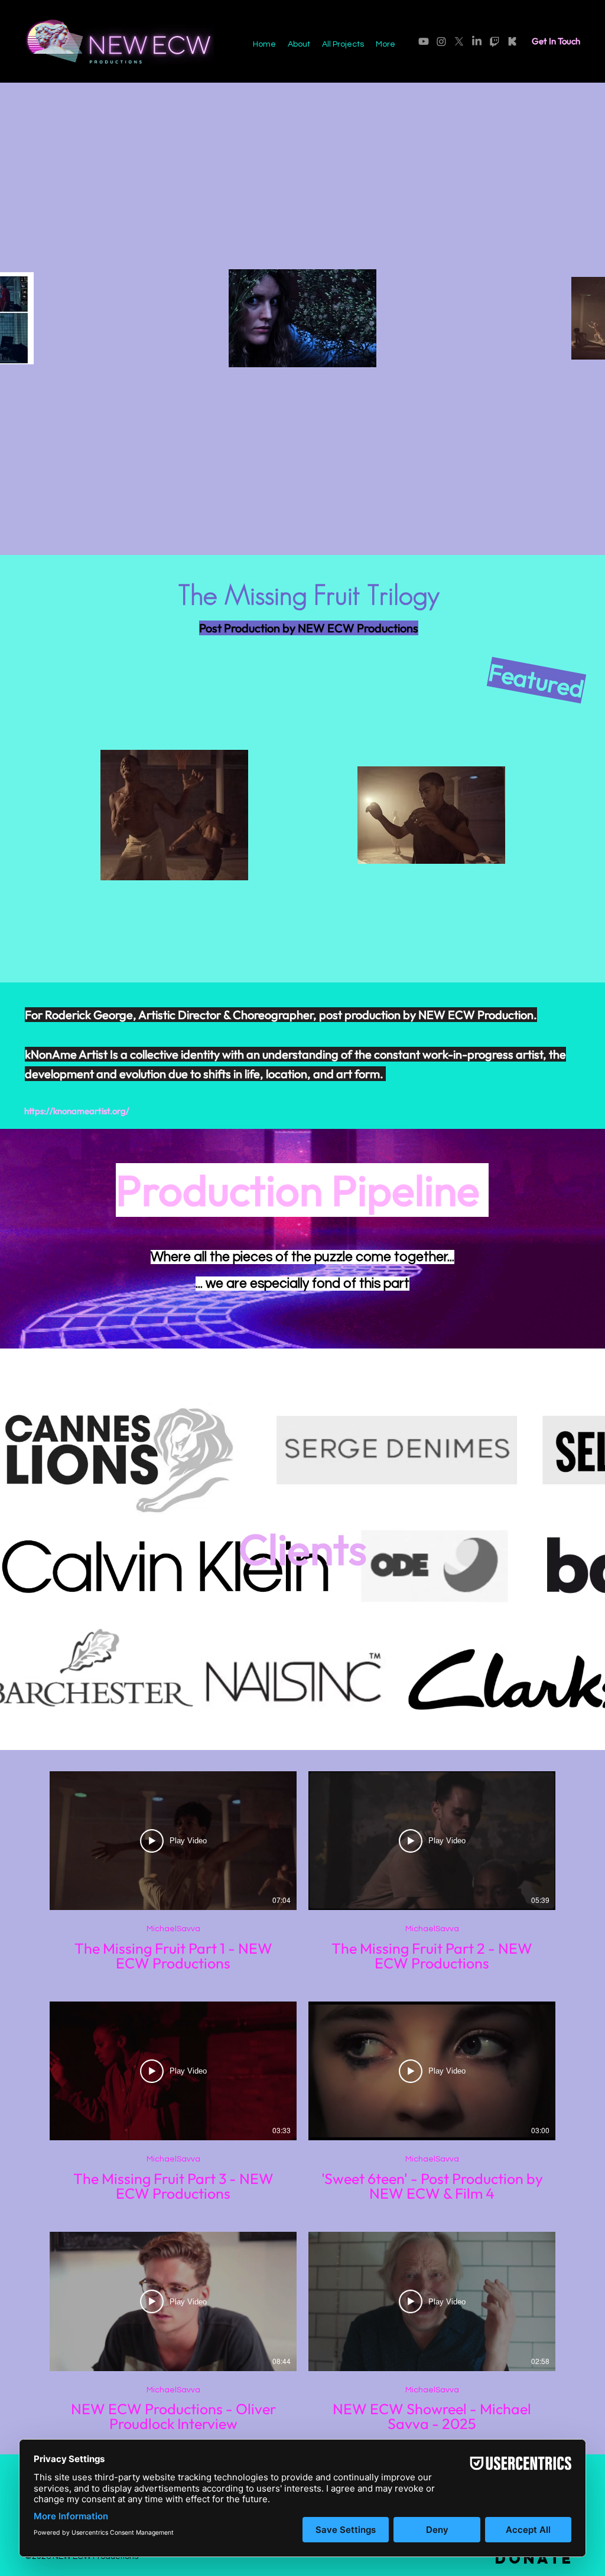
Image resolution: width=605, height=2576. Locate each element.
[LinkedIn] (477, 41)
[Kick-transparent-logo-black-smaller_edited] (512, 41)
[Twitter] (459, 41)
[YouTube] (424, 41)
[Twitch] (495, 41)
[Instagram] (441, 41)
